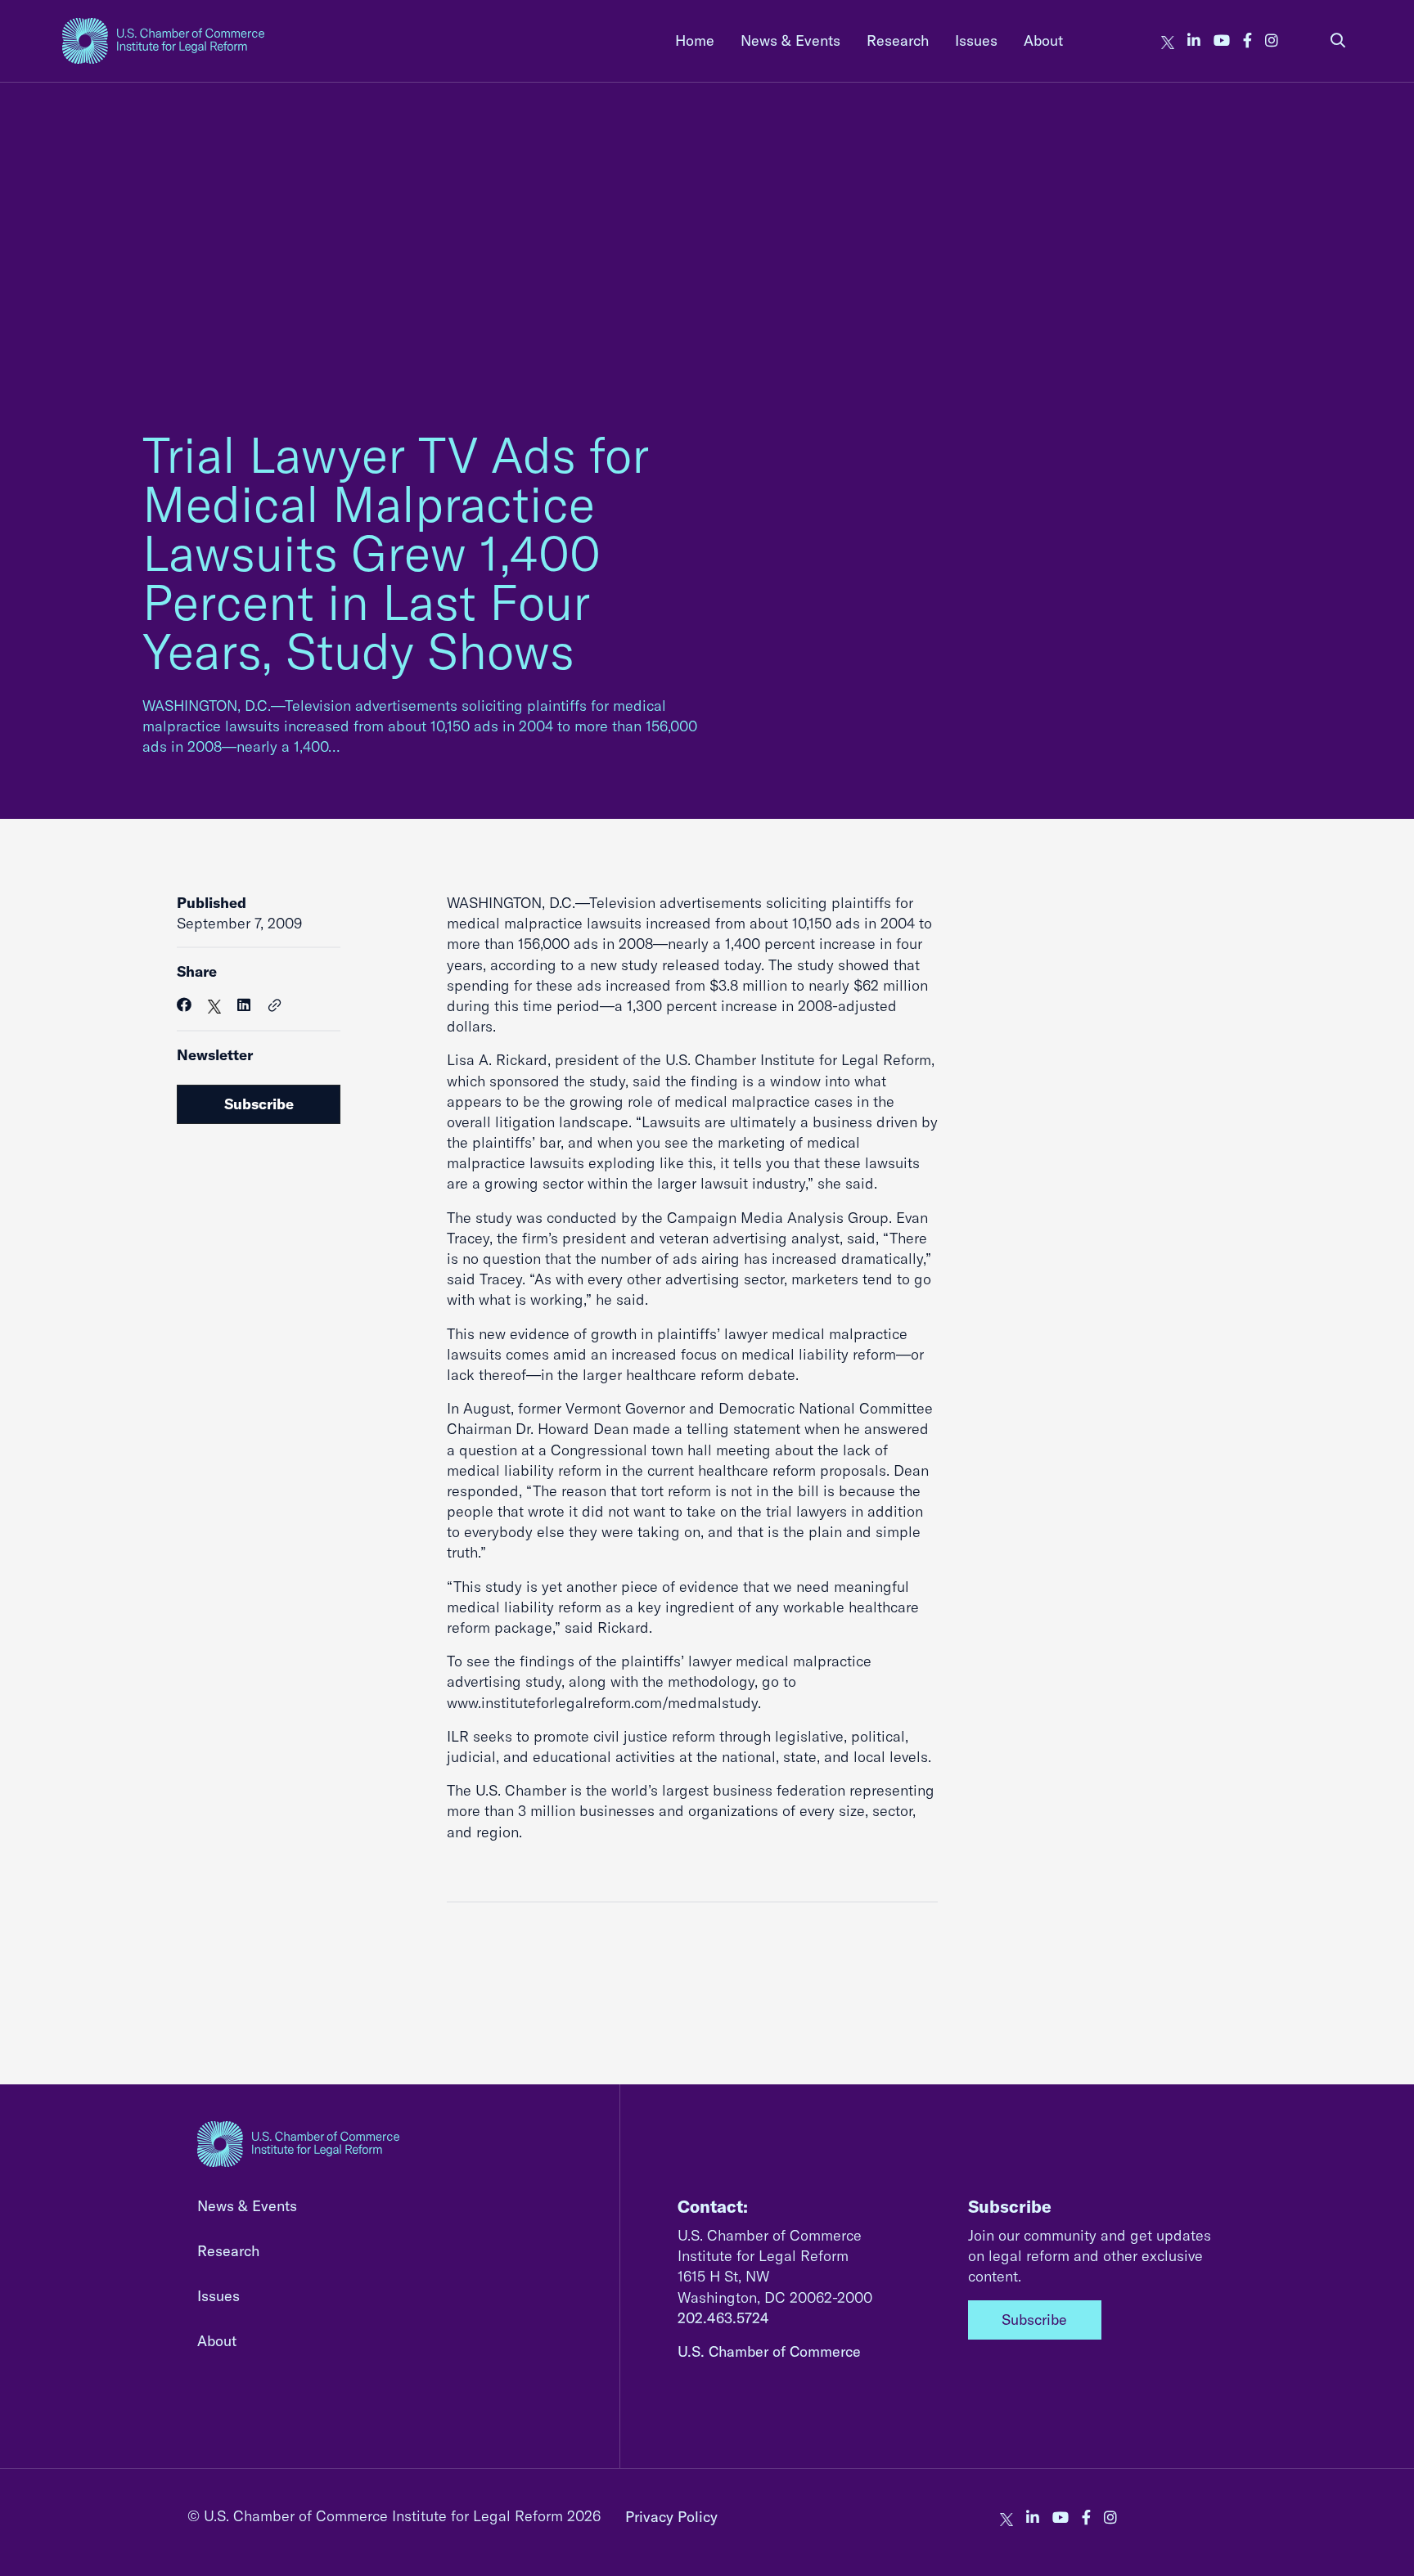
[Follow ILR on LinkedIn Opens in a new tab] (1194, 40)
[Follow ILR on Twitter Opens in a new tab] (1168, 40)
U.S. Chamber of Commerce (769, 2351)
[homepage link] (163, 41)
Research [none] (898, 40)
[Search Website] (1338, 40)
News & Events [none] (790, 40)
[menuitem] (695, 40)
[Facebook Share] (184, 1005)
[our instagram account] (1272, 40)
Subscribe (259, 1104)
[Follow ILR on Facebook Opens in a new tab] (1247, 40)
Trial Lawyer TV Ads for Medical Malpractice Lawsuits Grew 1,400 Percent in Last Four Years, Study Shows (396, 553)
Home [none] (695, 40)
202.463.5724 (723, 2318)
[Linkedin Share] (244, 1005)
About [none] (1043, 40)
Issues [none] (976, 40)
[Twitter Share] (214, 1005)
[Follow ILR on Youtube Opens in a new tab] (1222, 40)
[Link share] (275, 1006)
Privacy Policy (671, 2517)
